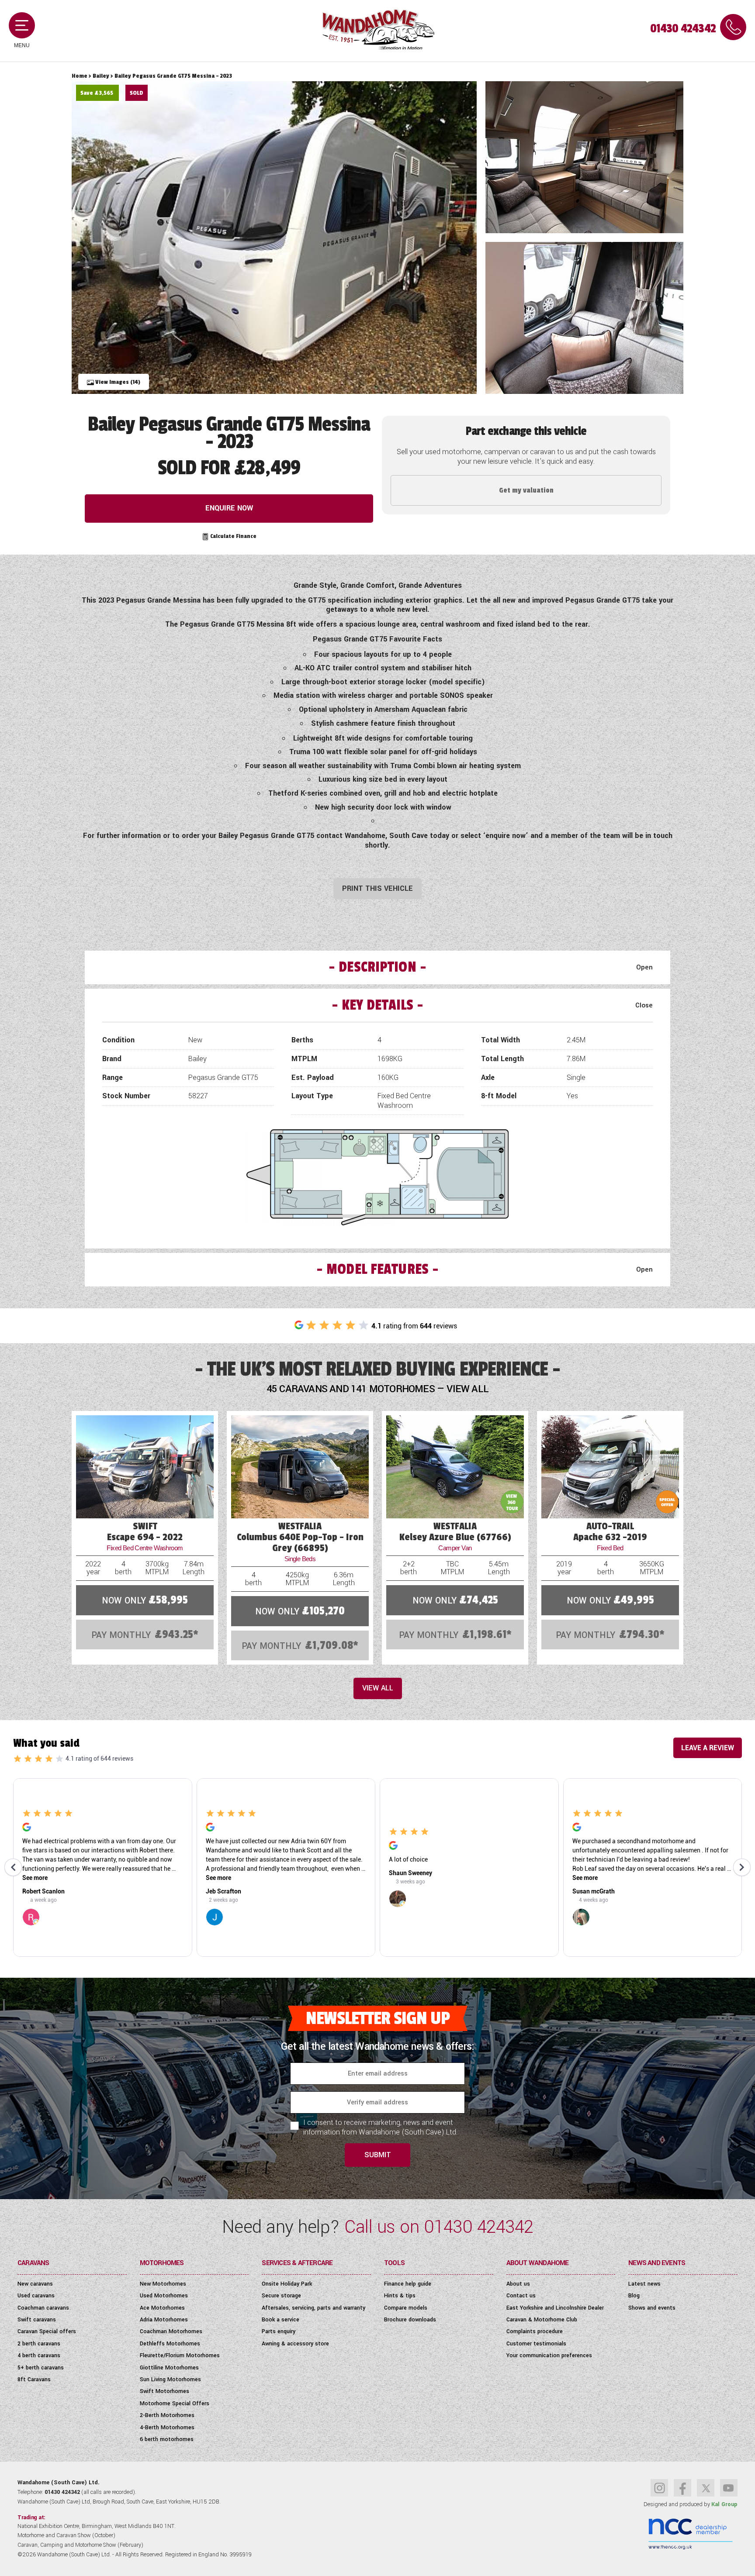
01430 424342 (683, 29)
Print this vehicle (377, 888)
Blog (634, 2296)
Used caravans (36, 2296)
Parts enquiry (279, 2331)
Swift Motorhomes (165, 2391)
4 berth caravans (39, 2355)
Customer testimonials (536, 2344)
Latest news (644, 2284)
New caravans (35, 2284)
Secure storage (281, 2296)
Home (80, 76)
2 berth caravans (39, 2344)
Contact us (521, 2296)
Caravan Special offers (47, 2331)
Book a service (281, 2320)
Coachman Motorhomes (171, 2331)
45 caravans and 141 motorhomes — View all (377, 1389)
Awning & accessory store (295, 2344)
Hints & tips (400, 2296)
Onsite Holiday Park (287, 2284)
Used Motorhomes (164, 2296)
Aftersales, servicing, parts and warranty (313, 2308)
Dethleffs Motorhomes (170, 2344)
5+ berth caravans (41, 2368)
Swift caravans (37, 2320)
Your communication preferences (549, 2355)
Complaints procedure (535, 2331)
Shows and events (652, 2308)
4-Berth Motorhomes (167, 2428)
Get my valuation (526, 490)
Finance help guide (408, 2284)
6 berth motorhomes (167, 2439)
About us (518, 2284)
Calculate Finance (233, 536)
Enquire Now (229, 508)
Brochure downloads (410, 2320)
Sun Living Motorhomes (170, 2379)
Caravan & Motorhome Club (542, 2320)
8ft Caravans (34, 2379)
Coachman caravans (43, 2308)
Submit (378, 2155)
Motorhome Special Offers (175, 2404)
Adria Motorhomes (164, 2320)
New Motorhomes (163, 2284)
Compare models (406, 2308)
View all (378, 1688)
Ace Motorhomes (162, 2308)
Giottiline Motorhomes (169, 2368)
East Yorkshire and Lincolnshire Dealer (555, 2308)
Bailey (101, 76)
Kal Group (724, 2504)
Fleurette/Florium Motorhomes (180, 2355)
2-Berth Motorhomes (167, 2415)
